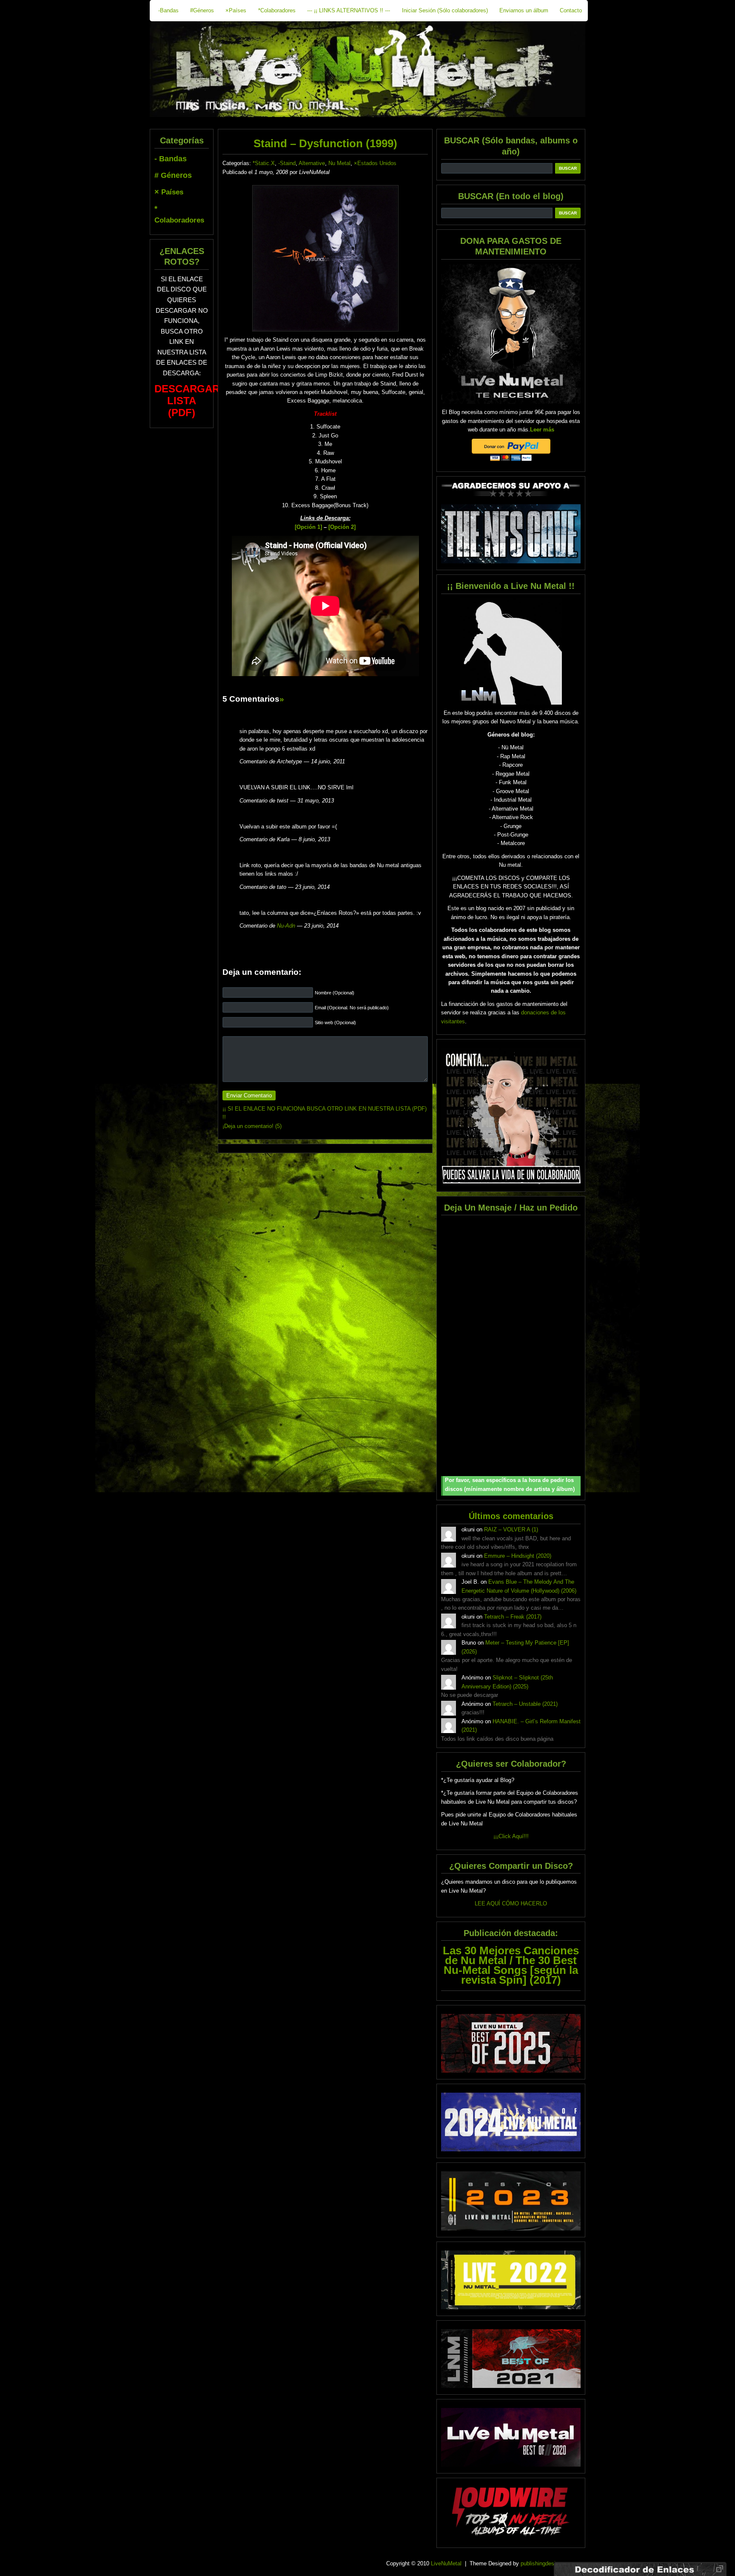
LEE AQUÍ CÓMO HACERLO (511, 1903)
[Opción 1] (308, 527)
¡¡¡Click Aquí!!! (511, 1836)
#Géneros (202, 10)
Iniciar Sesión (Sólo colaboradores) (445, 10)
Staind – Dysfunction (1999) (325, 143)
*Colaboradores (277, 10)
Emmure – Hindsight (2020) (518, 1556)
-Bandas (168, 10)
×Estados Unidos (375, 163)
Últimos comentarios (511, 1516)
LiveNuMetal (446, 2563)
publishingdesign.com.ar (550, 2563)
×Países (236, 10)
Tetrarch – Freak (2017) (513, 1617)
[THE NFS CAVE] (511, 534)
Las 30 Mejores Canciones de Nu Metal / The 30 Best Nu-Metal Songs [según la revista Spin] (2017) (511, 1965)
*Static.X (264, 163)
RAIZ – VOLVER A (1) (511, 1529)
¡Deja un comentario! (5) (252, 1126)
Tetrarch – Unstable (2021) (525, 1704)
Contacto (571, 10)
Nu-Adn (286, 926)
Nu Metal (339, 163)
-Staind (287, 163)
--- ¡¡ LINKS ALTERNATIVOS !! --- (349, 10)
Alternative (312, 163)
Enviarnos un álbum (524, 10)
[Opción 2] (342, 527)
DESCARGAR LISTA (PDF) (187, 401)
